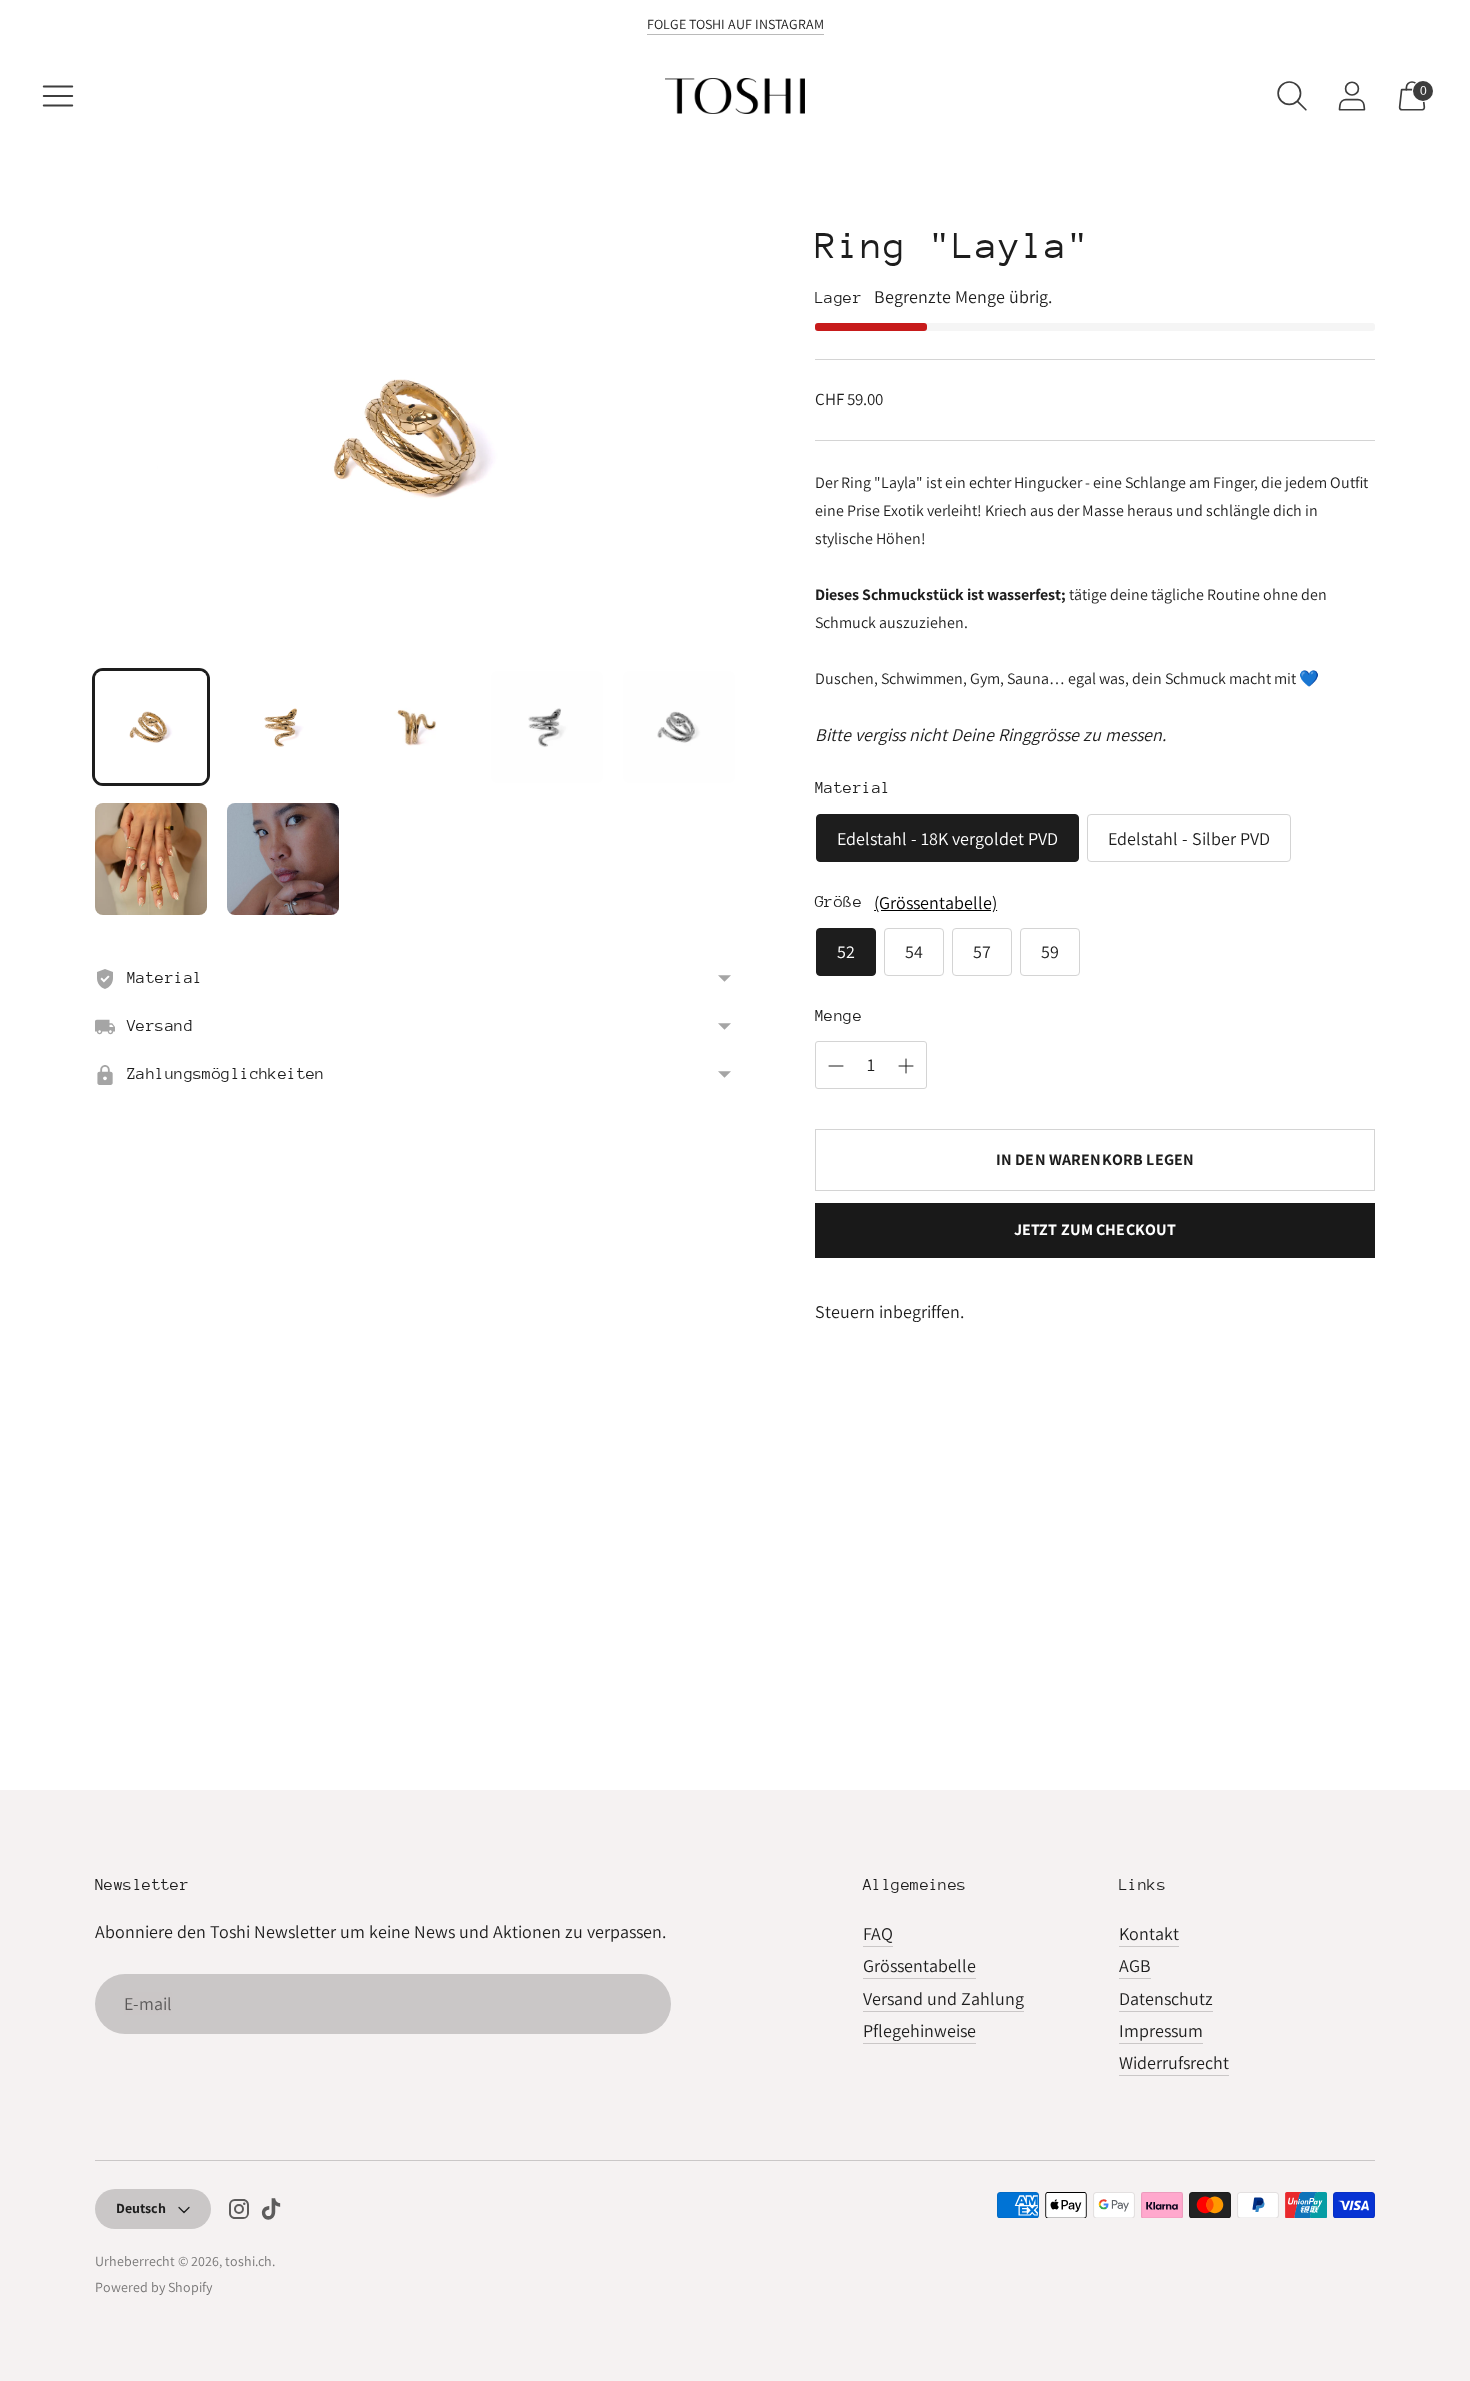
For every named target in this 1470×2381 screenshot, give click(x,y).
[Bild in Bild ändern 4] (547, 727)
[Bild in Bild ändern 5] (679, 727)
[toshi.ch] (735, 96)
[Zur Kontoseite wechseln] (1352, 96)
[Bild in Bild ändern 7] (283, 859)
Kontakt (1149, 1933)
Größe (838, 902)
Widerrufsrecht (1174, 2062)
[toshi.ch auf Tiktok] (271, 2213)
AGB (1135, 1965)
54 (914, 951)
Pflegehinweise (919, 2030)
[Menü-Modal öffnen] (58, 96)
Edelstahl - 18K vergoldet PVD (947, 838)
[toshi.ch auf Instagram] (239, 2213)
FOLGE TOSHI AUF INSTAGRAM (735, 24)
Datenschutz (1166, 1998)
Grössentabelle (919, 1965)
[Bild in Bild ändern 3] (415, 727)
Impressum (1161, 2030)
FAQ (878, 1933)
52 (846, 951)
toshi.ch (248, 2261)
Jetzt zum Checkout (1095, 1229)
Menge (838, 1016)
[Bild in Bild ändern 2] (283, 727)
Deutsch (141, 2208)
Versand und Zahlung (943, 1998)
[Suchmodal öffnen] (1292, 96)
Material (852, 788)
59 (1050, 951)
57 (982, 951)
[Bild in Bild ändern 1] (151, 727)
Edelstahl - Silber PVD (1189, 838)
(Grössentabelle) (935, 902)
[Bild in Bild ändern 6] (151, 859)
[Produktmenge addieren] (906, 1066)
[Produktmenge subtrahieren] (836, 1066)
